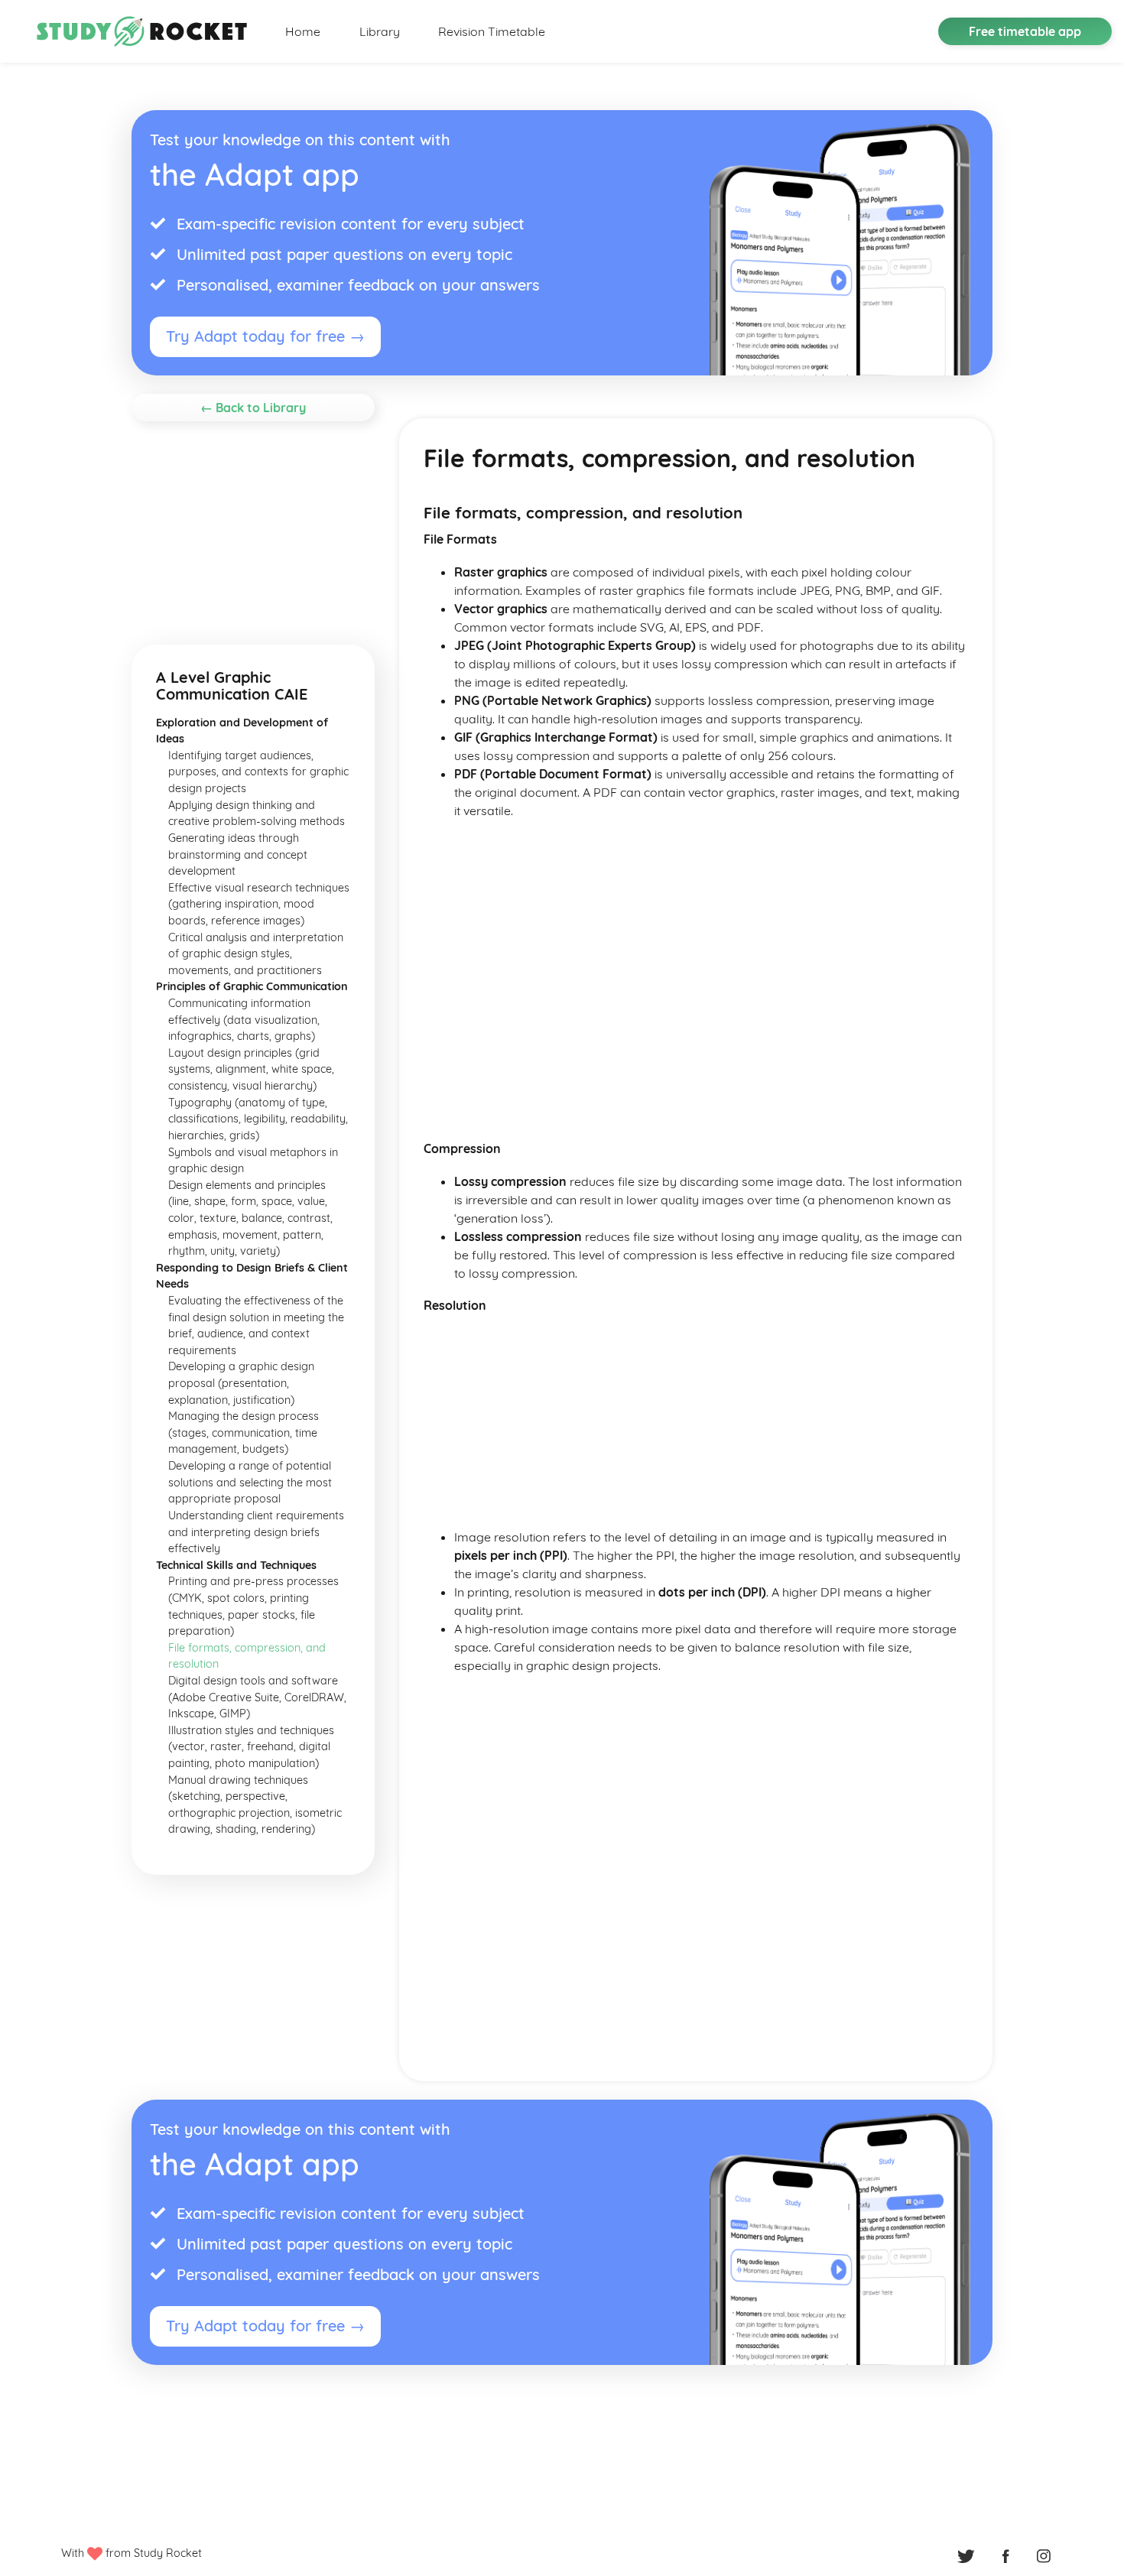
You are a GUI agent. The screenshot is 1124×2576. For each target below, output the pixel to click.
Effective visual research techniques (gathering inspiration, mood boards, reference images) (259, 904)
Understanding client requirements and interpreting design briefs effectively (256, 1532)
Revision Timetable (492, 31)
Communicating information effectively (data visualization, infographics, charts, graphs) (244, 1020)
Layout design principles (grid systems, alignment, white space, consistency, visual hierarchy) (251, 1069)
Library (380, 31)
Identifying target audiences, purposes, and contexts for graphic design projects (258, 772)
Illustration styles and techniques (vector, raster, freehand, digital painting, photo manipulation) (251, 1747)
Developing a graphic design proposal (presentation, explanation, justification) (241, 1383)
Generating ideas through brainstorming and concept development (238, 854)
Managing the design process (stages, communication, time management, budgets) (244, 1433)
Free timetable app (1025, 31)
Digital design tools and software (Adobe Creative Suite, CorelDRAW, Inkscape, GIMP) (257, 1697)
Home (303, 31)
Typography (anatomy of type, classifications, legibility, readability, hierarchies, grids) (258, 1119)
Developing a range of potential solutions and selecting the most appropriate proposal (250, 1482)
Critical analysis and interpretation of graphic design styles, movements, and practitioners (256, 954)
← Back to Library (253, 408)
